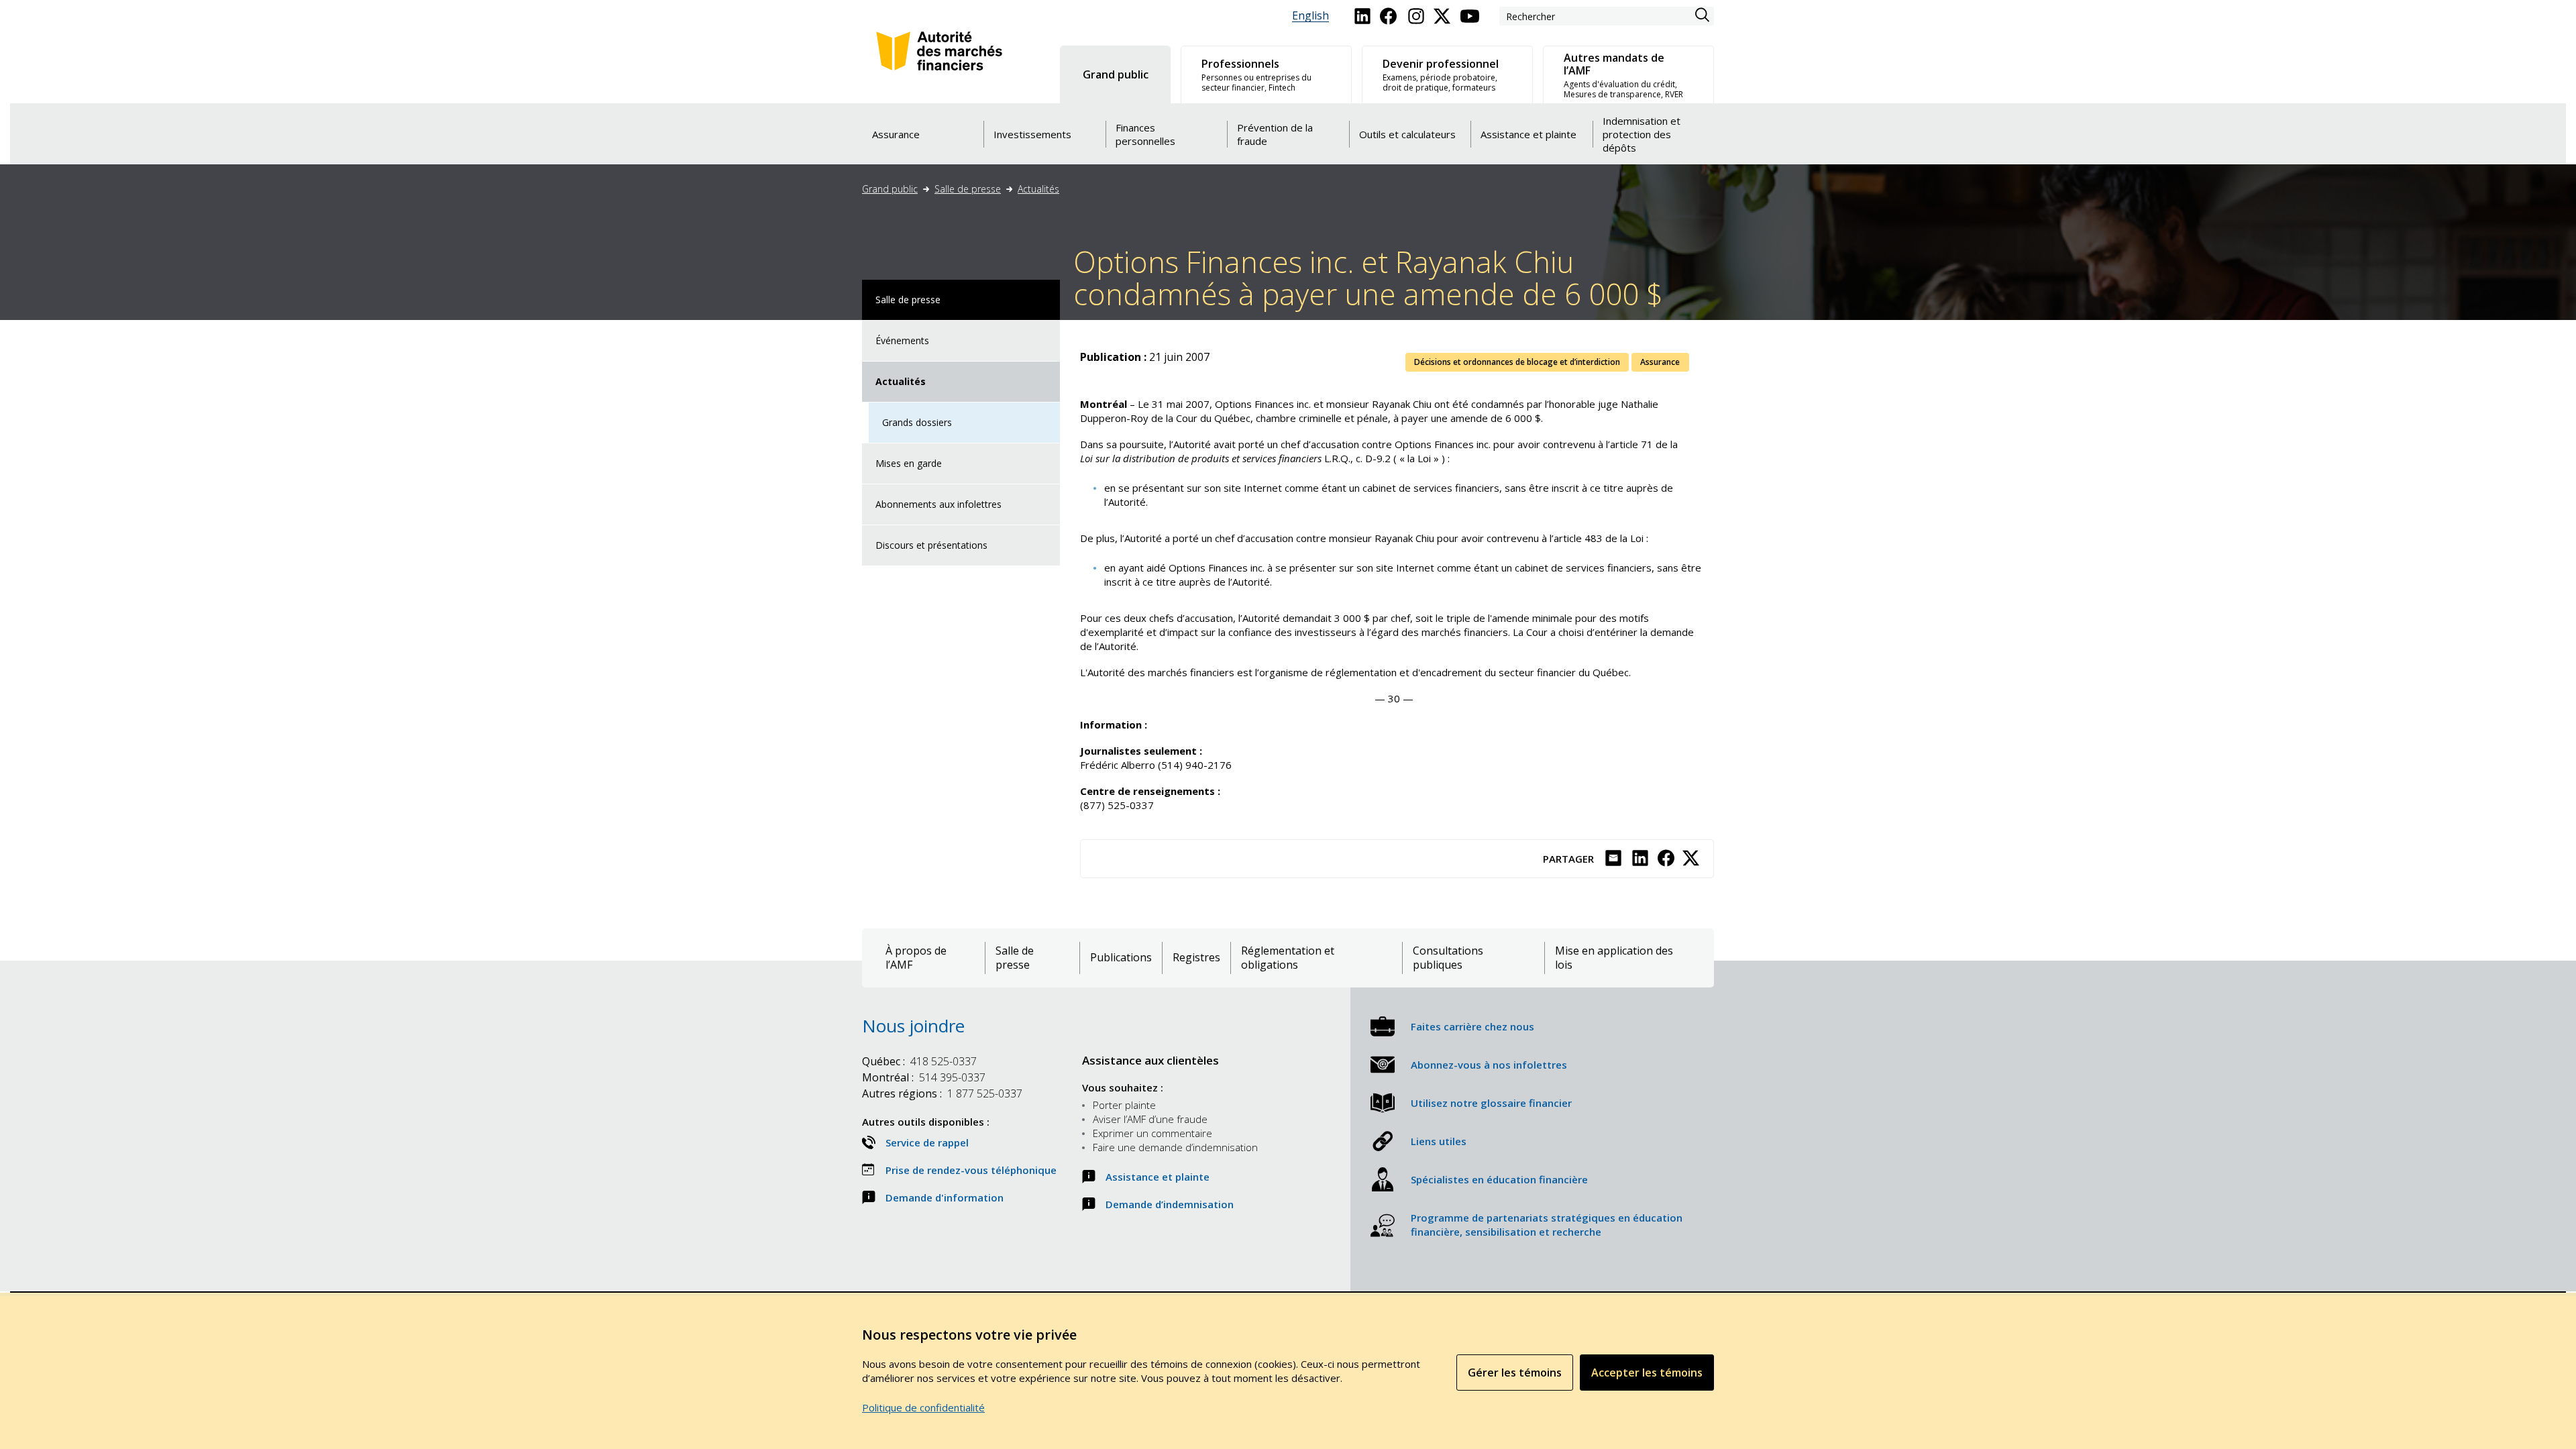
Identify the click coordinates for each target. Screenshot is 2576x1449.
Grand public (890, 189)
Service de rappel (927, 1142)
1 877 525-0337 (942, 1093)
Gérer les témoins (1515, 1373)
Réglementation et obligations (1288, 958)
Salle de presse (968, 189)
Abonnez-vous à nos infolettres (1489, 1065)
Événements (902, 340)
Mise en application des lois (1614, 958)
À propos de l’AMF (916, 958)
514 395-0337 (924, 1077)
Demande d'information (945, 1197)
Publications (1121, 958)
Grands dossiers (917, 422)
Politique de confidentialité (923, 1407)
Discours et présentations (931, 545)
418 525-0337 (919, 1061)
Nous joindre (913, 1026)
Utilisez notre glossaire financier (1491, 1103)
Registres (1196, 958)
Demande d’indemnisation (1170, 1204)
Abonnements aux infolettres (938, 504)
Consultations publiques (1448, 958)
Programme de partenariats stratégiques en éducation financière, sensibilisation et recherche (1547, 1225)
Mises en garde (909, 463)
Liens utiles (1439, 1141)
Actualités (1038, 189)
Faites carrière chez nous (1472, 1026)
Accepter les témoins (1647, 1373)
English (1310, 16)
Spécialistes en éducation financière (1499, 1179)
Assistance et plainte (1158, 1177)
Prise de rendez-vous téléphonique (971, 1170)
